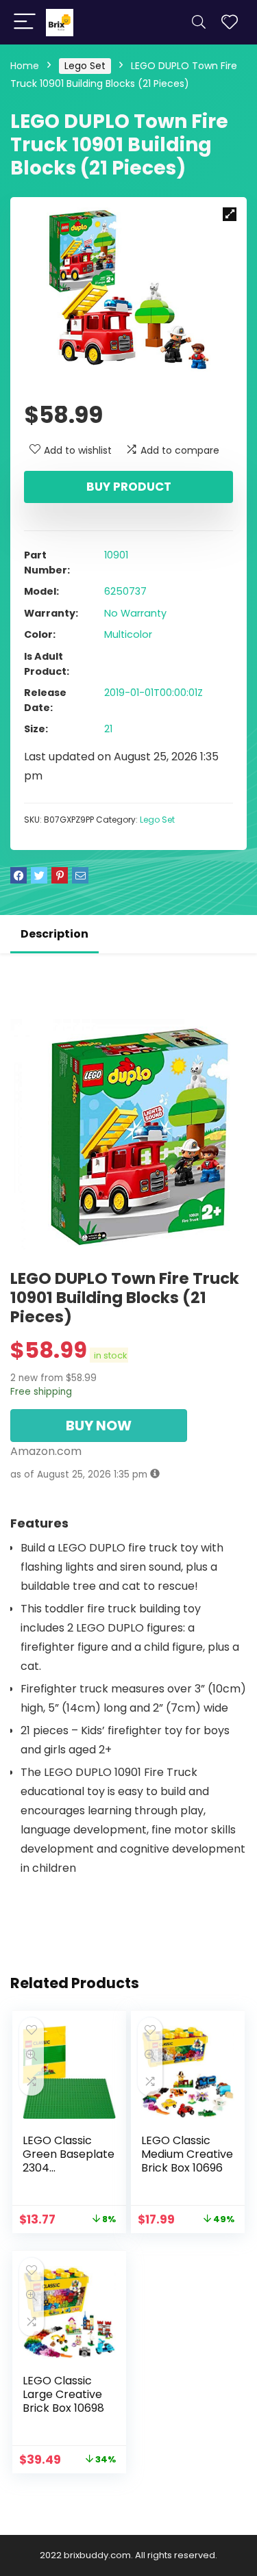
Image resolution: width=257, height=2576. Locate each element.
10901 (116, 555)
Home (25, 66)
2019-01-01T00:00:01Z (154, 693)
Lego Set (85, 66)
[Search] (199, 22)
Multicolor (128, 634)
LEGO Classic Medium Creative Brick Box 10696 (187, 2154)
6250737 (125, 591)
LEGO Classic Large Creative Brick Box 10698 (63, 2394)
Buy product (129, 487)
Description (54, 934)
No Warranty (135, 613)
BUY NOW (99, 1426)
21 (108, 729)
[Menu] (25, 22)
